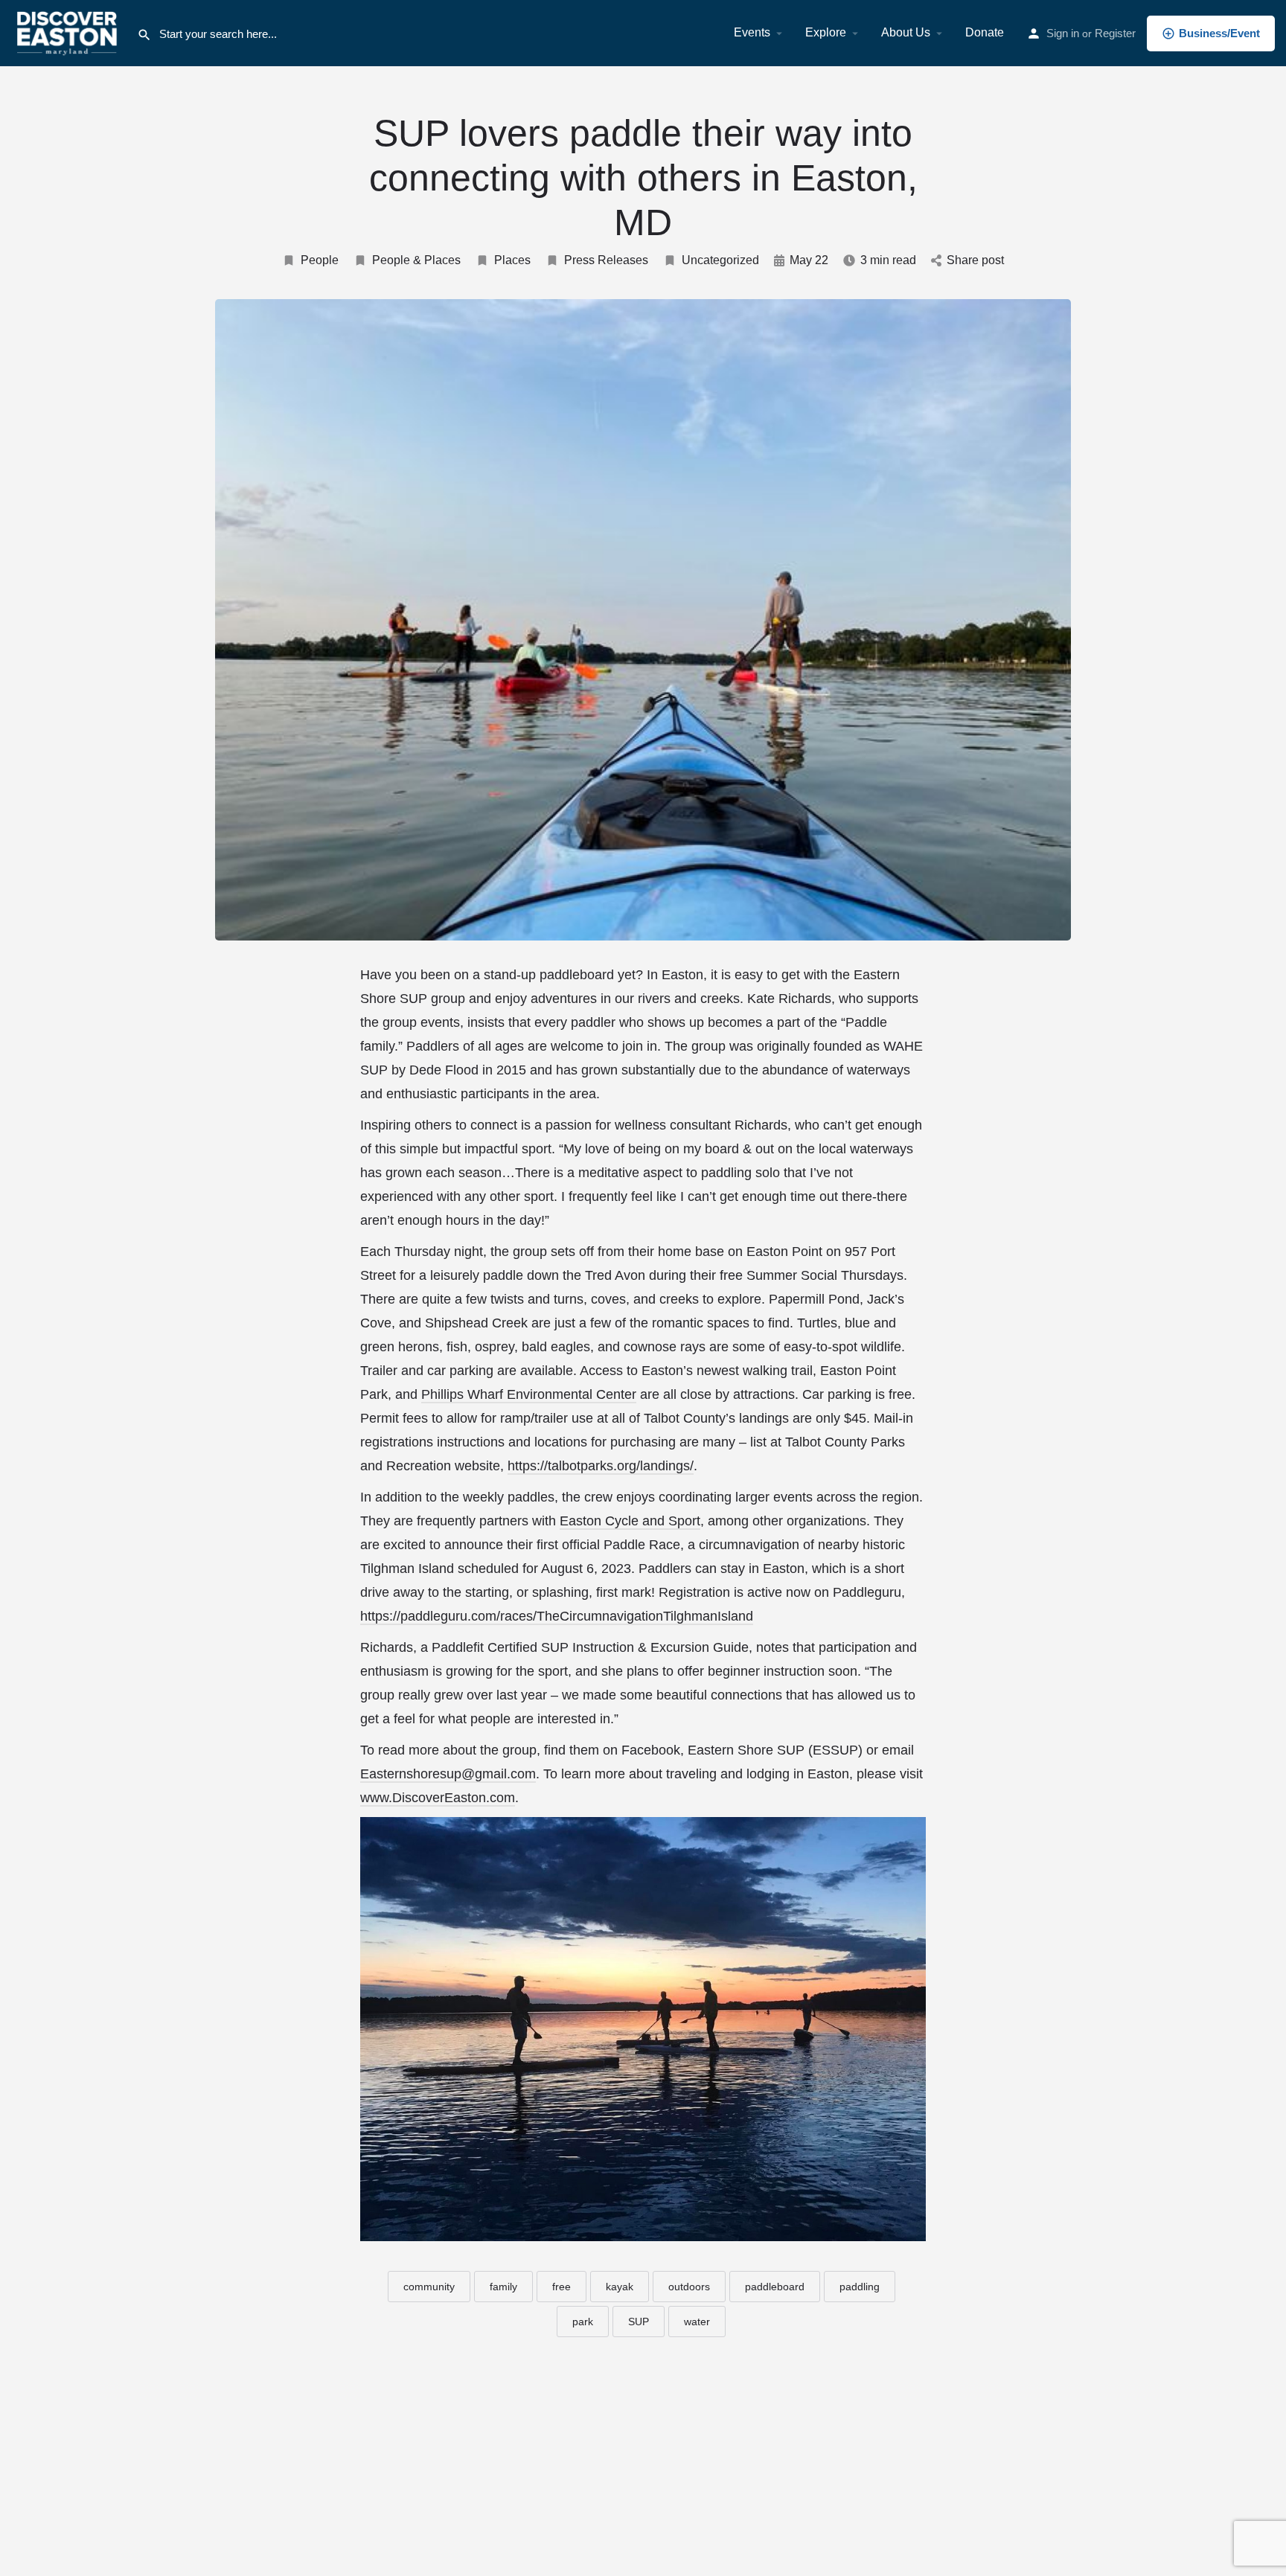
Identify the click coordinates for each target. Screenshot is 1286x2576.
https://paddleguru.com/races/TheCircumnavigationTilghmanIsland (557, 1616)
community (429, 2287)
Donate (985, 32)
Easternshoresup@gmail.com (448, 1774)
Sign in (1063, 33)
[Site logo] (68, 32)
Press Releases (606, 260)
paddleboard (775, 2287)
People (320, 260)
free (562, 2287)
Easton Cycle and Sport (630, 1521)
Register (1115, 33)
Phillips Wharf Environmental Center (529, 1394)
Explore (826, 32)
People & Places (416, 260)
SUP (639, 2322)
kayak (620, 2287)
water (697, 2322)
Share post (975, 260)
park (583, 2322)
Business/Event (1219, 33)
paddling (860, 2287)
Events (752, 32)
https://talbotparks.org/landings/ (601, 1466)
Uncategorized (720, 260)
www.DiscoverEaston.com (438, 1798)
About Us (906, 32)
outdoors (689, 2287)
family (503, 2287)
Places (512, 260)
